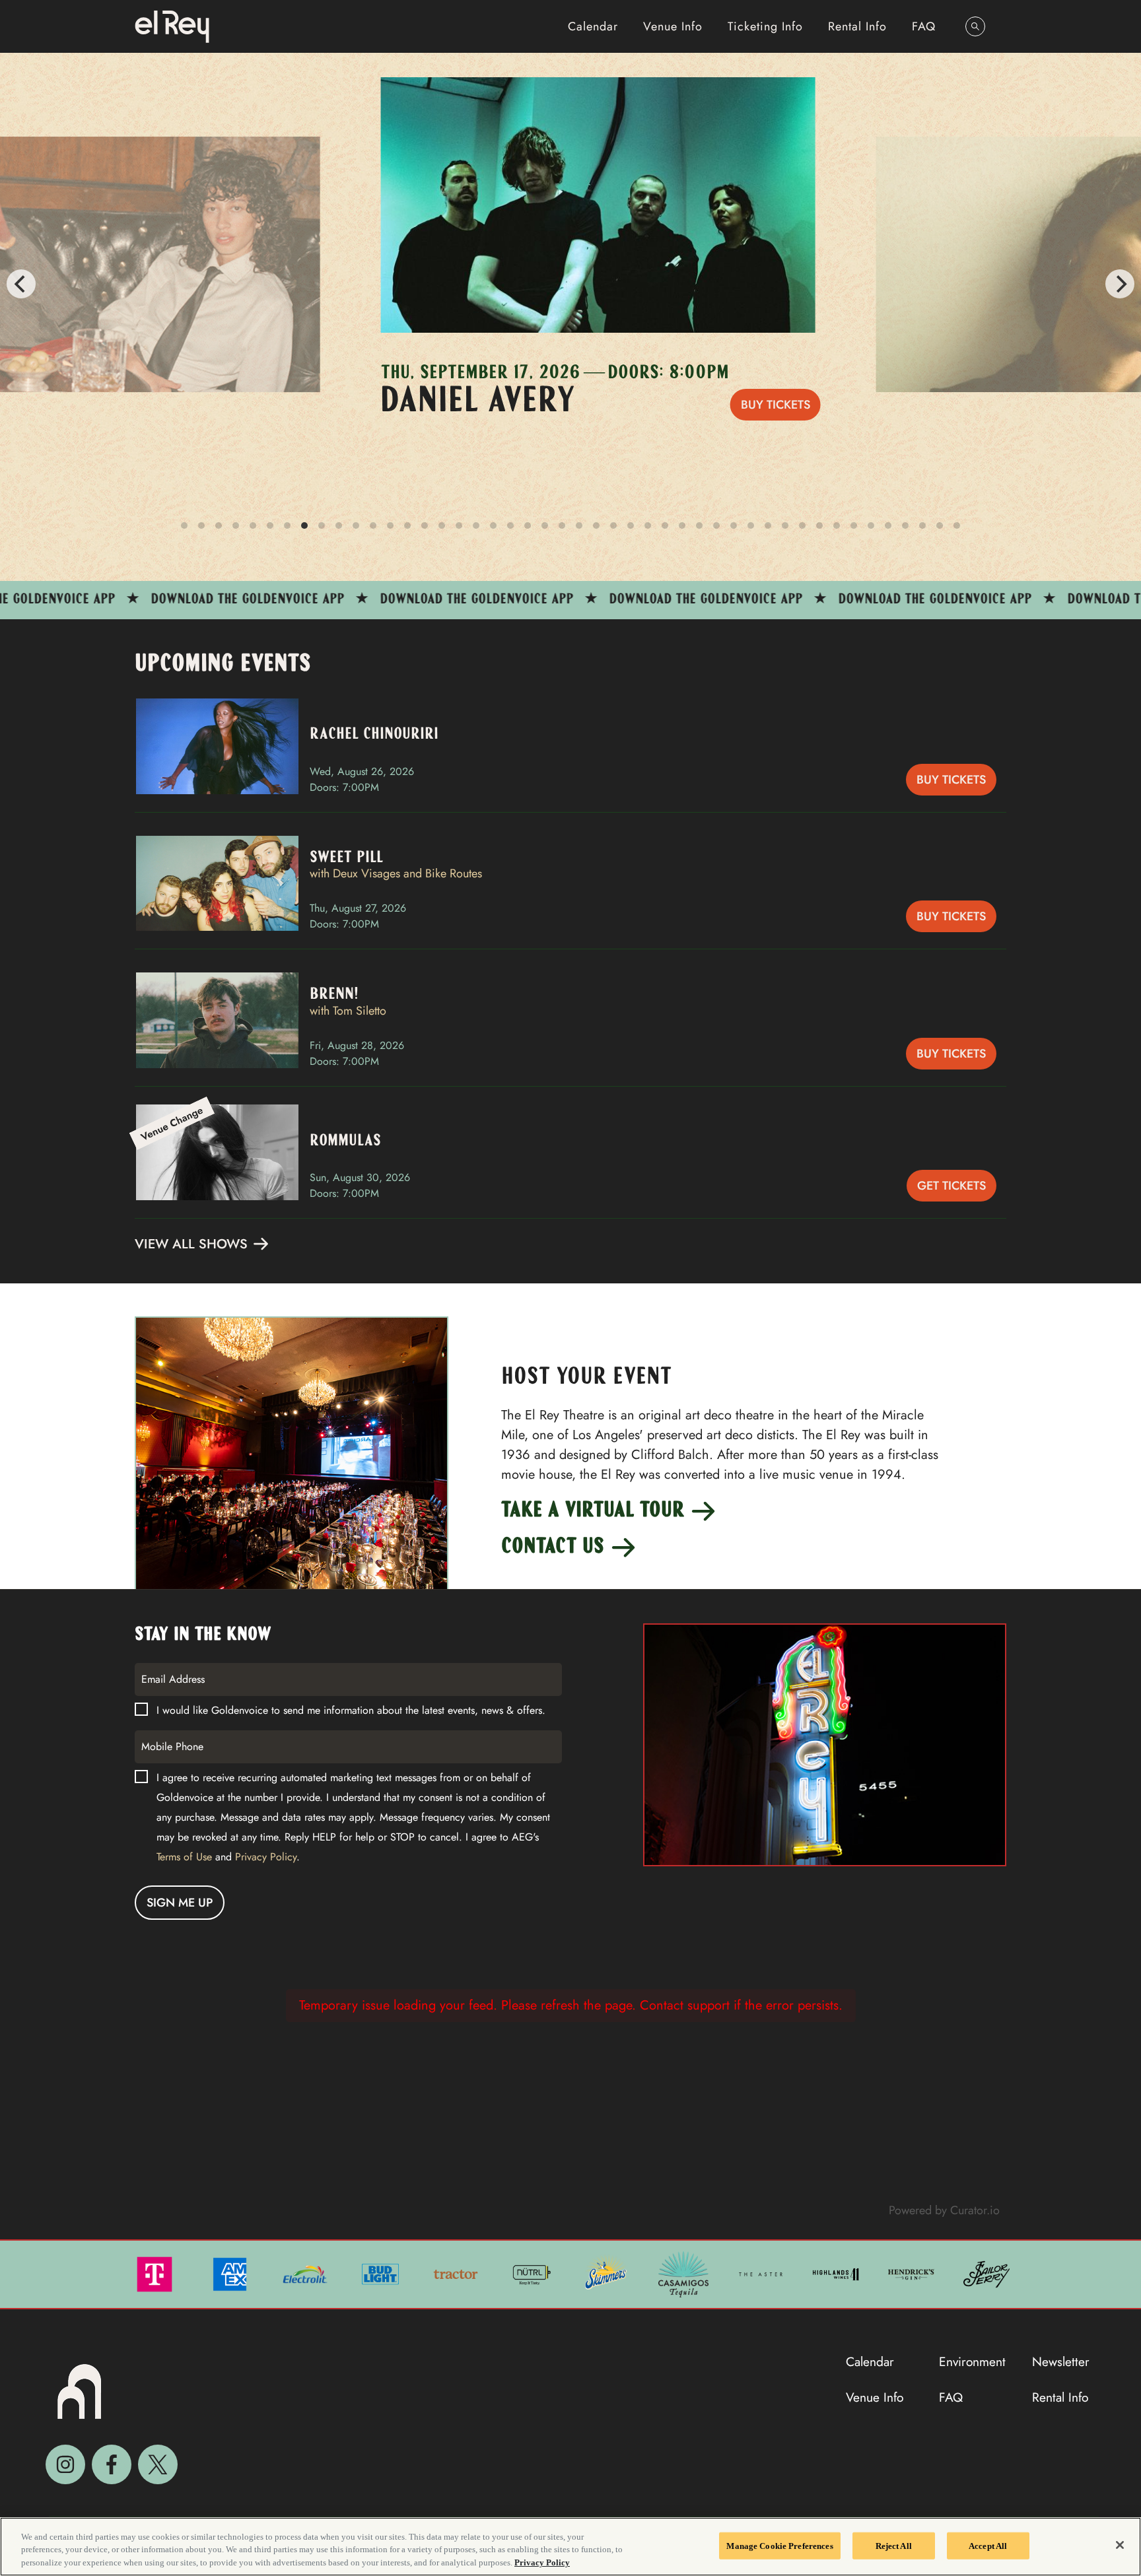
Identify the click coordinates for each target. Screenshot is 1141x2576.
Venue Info (673, 26)
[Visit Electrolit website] (306, 2273)
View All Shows (193, 1244)
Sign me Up (180, 1903)
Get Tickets (951, 1186)
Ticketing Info (765, 26)
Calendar (593, 26)
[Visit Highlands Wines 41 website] (837, 2273)
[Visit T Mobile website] (156, 2273)
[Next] (1120, 284)
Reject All (894, 2545)
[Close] (1120, 2545)
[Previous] (21, 284)
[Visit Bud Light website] (382, 2273)
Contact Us (555, 1547)
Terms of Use (184, 1857)
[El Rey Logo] (172, 26)
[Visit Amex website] (231, 2273)
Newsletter (1061, 2361)
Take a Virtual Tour (595, 1511)
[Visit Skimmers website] (607, 2273)
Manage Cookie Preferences (779, 2545)
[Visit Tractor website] (457, 2273)
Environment (972, 2361)
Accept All (988, 2545)
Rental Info (857, 26)
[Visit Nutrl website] (532, 2273)
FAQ (924, 26)
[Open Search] (975, 26)
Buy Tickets (749, 405)
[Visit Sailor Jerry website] (986, 2273)
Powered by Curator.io (944, 2210)
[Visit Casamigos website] (685, 2273)
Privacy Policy (266, 1857)
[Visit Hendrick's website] (913, 2273)
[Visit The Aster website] (762, 2273)
